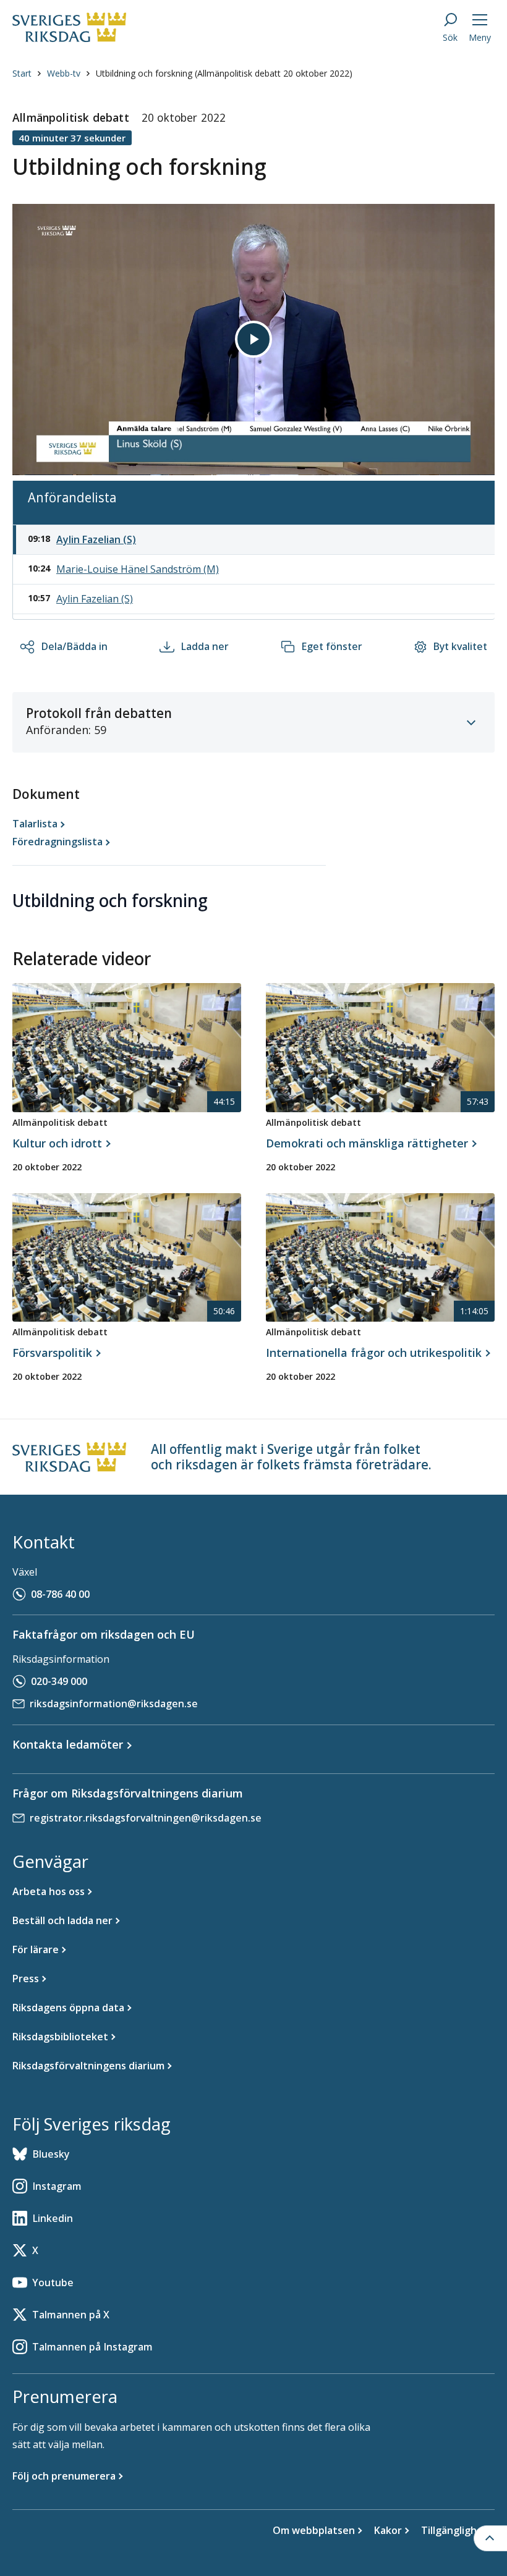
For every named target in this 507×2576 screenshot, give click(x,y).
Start (22, 73)
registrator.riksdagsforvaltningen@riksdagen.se (146, 1818)
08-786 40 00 (60, 1594)
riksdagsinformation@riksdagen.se (114, 1704)
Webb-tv (64, 73)
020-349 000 (59, 1681)
